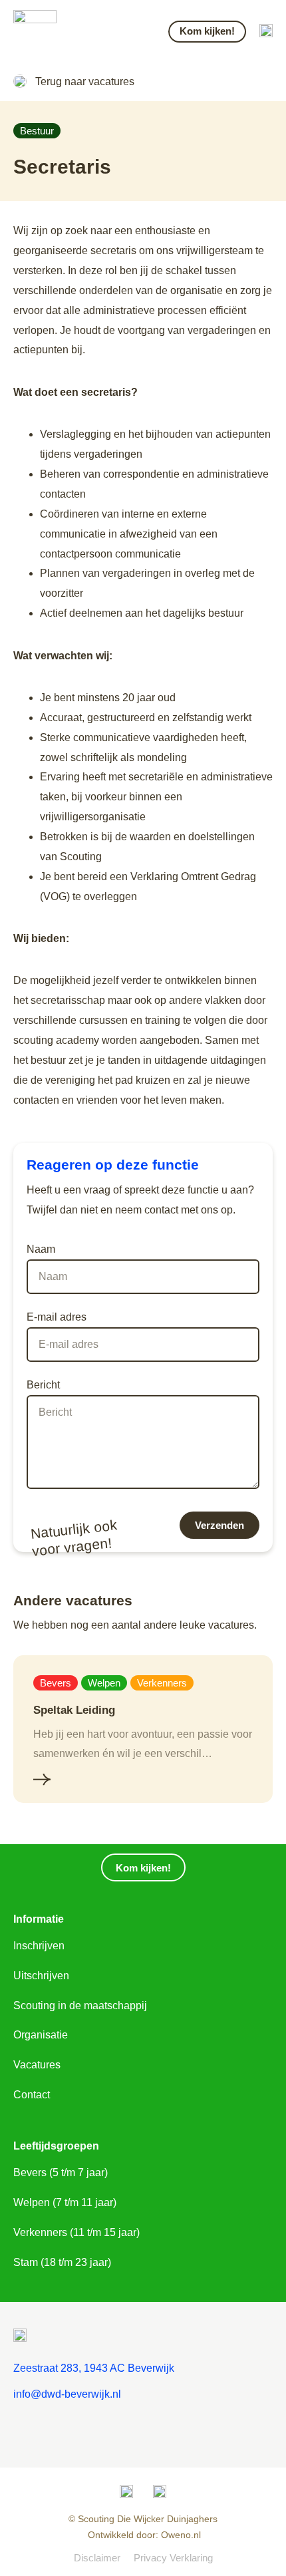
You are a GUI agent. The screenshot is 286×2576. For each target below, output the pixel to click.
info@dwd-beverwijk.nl (67, 2394)
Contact (32, 2095)
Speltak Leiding (74, 1710)
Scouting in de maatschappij (80, 2006)
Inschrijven (39, 1946)
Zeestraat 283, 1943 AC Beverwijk (94, 2368)
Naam (41, 1249)
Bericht (43, 1385)
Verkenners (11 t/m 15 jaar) (76, 2232)
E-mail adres (57, 1317)
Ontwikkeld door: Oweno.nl (143, 2535)
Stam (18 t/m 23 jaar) (62, 2262)
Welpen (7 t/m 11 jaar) (65, 2202)
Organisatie (41, 2035)
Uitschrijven (41, 1976)
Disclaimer (97, 2558)
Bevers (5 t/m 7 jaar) (61, 2173)
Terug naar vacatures (85, 81)
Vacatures (37, 2065)
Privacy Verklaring (173, 2558)
